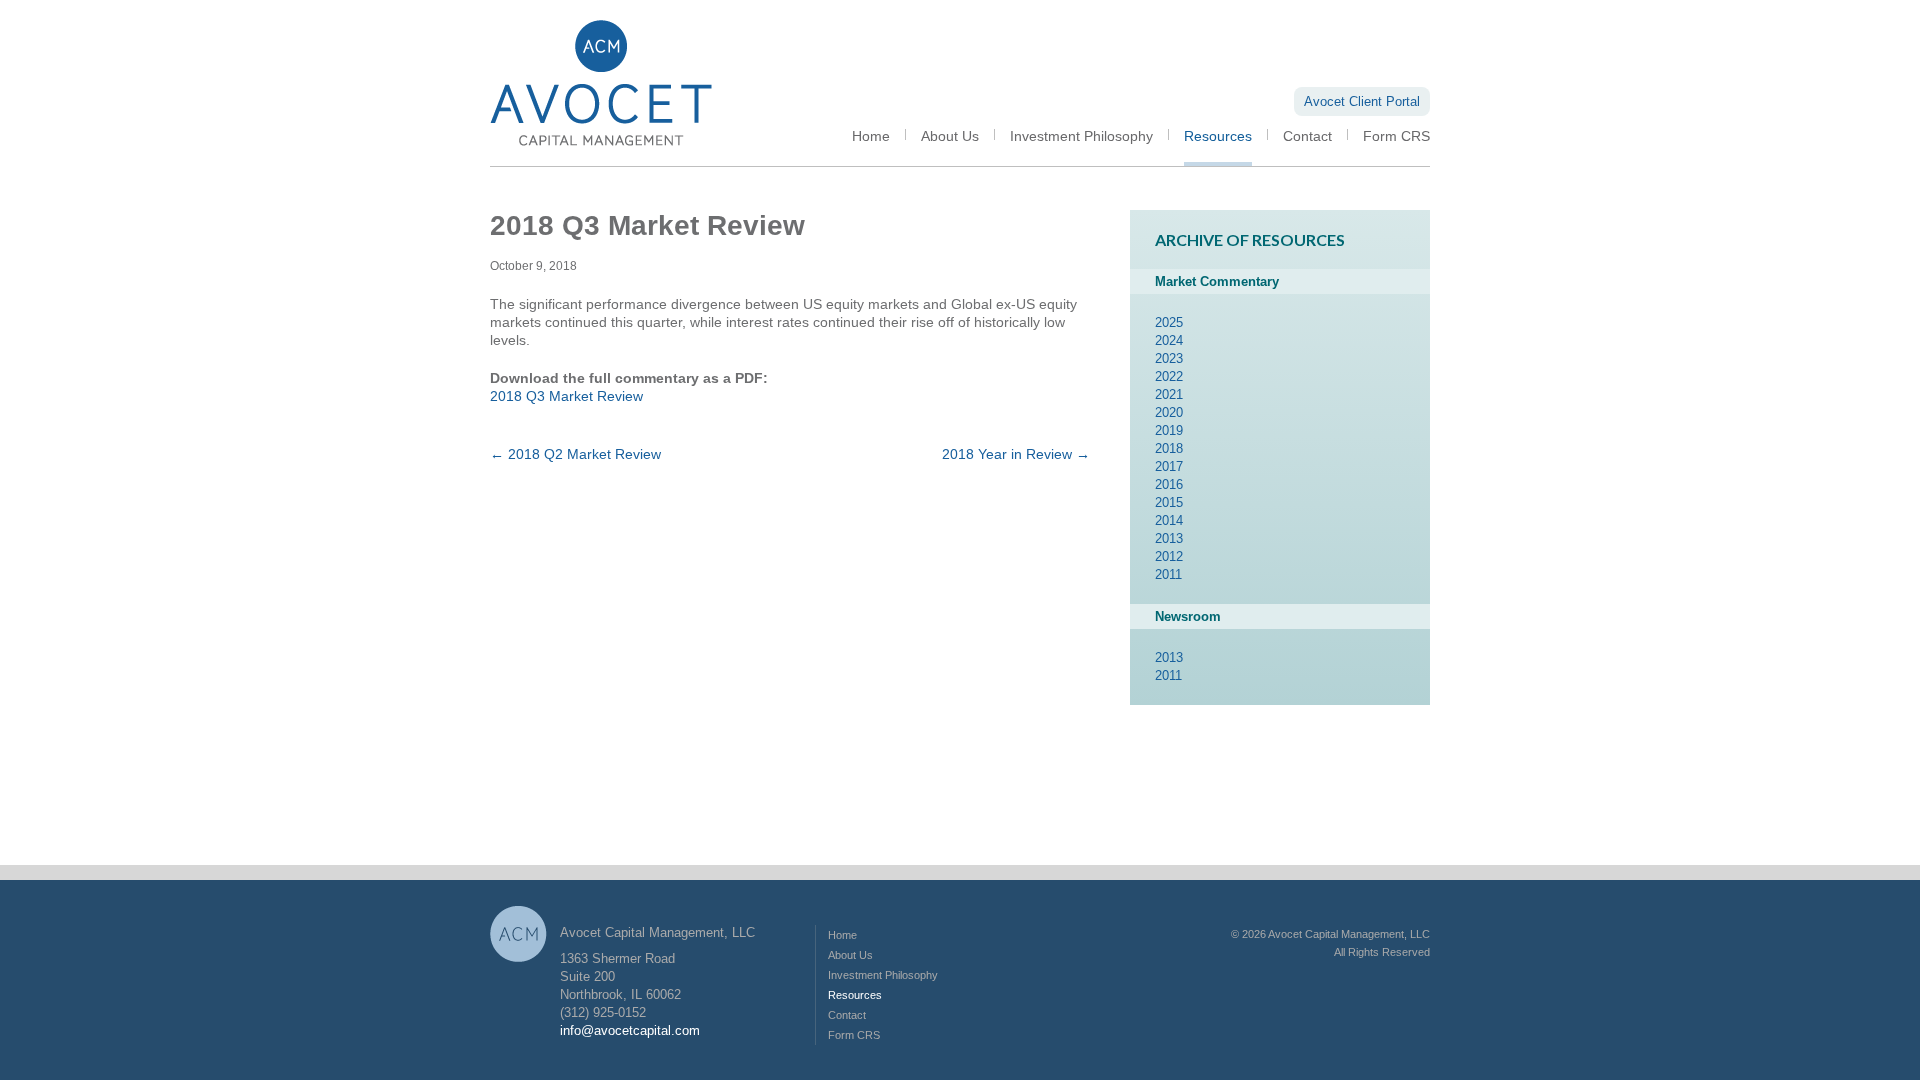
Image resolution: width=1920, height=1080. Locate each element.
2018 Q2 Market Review (575, 454)
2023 (1169, 358)
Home (871, 136)
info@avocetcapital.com (630, 1030)
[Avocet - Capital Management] (601, 161)
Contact (1307, 136)
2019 (1169, 430)
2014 (1169, 520)
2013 (1169, 538)
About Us (950, 136)
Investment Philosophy (1081, 136)
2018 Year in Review (1016, 454)
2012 (1169, 556)
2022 (1169, 376)
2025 (1169, 322)
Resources (1218, 136)
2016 (1169, 484)
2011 (1168, 574)
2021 (1169, 394)
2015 (1169, 502)
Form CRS (1396, 136)
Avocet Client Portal (1362, 101)
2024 (1169, 340)
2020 (1169, 412)
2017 (1169, 466)
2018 (1169, 448)
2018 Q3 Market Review (566, 396)
